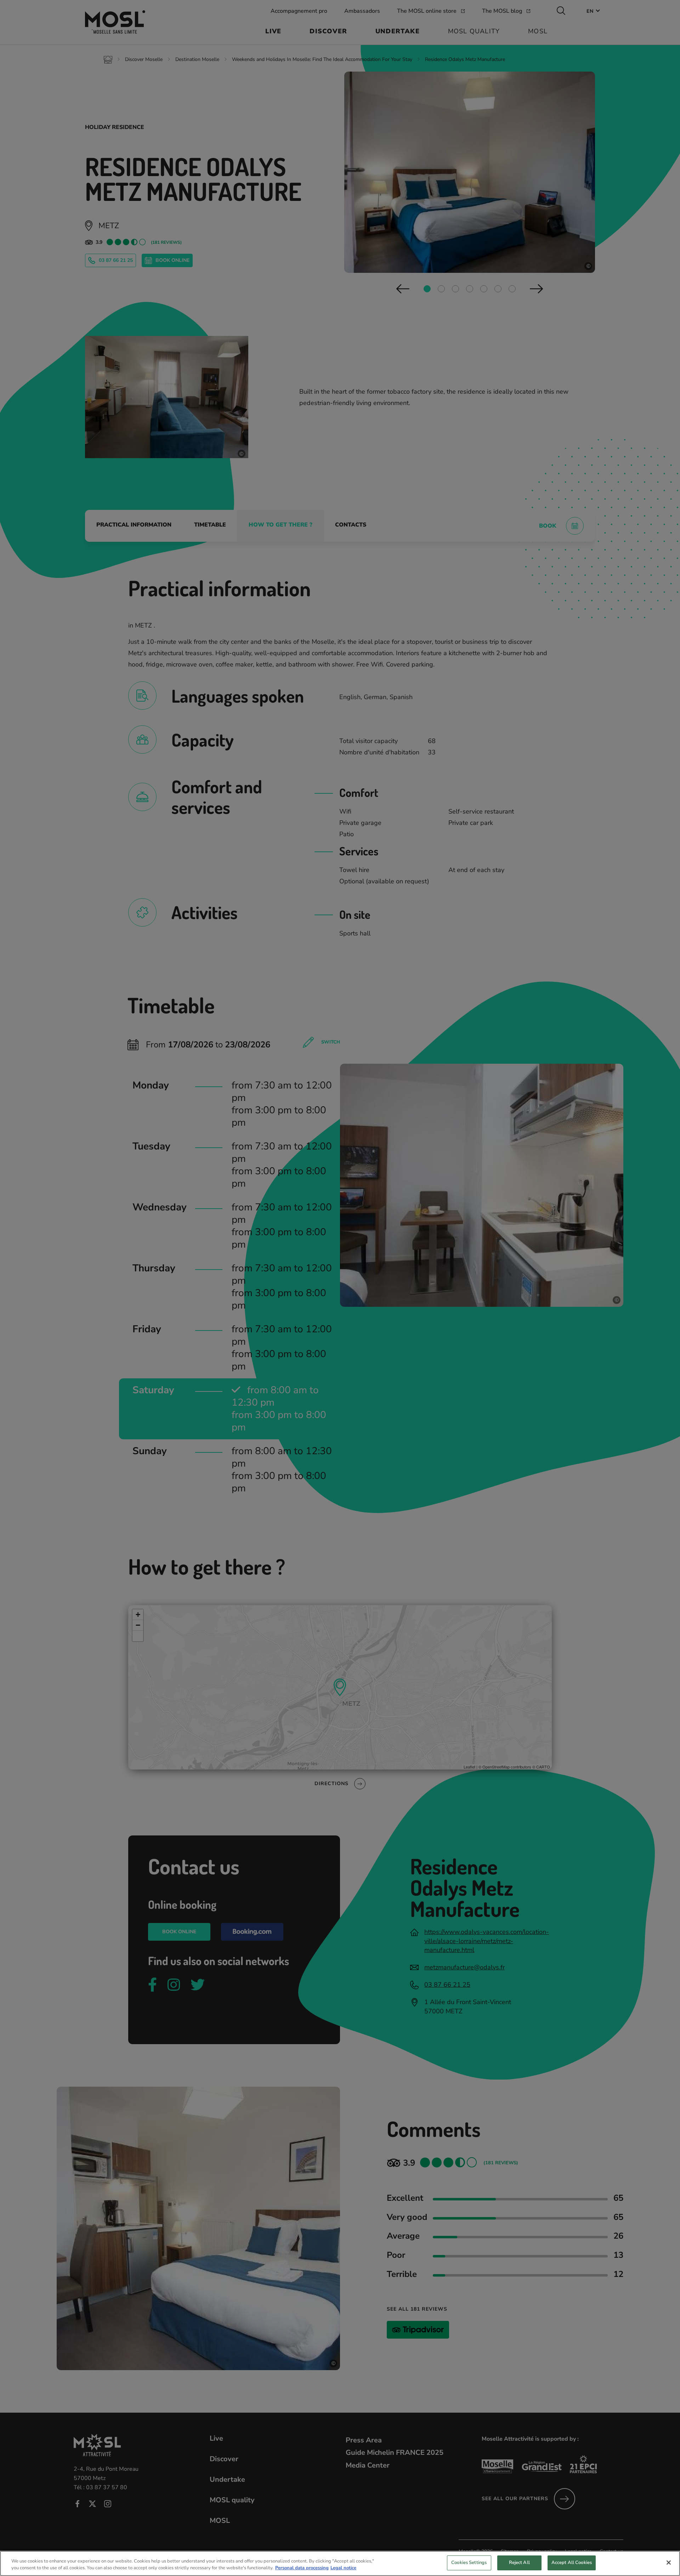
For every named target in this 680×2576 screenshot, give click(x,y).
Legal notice (343, 2568)
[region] (340, 2563)
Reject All (519, 2563)
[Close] (669, 2563)
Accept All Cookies (572, 2563)
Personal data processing (302, 2568)
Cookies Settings (469, 2563)
